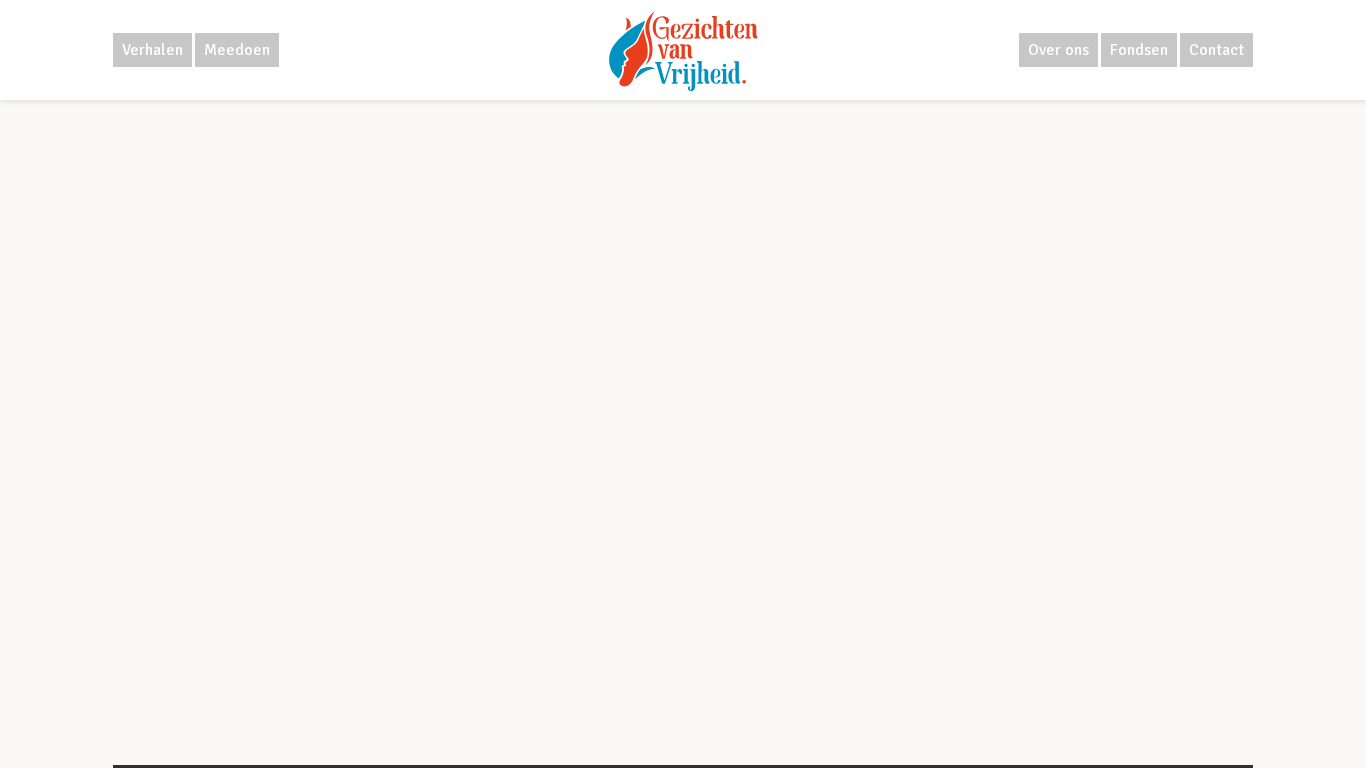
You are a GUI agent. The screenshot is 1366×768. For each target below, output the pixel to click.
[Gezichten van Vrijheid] (683, 50)
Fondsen (1139, 50)
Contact (1216, 50)
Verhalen (152, 50)
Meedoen (237, 50)
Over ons (1058, 50)
